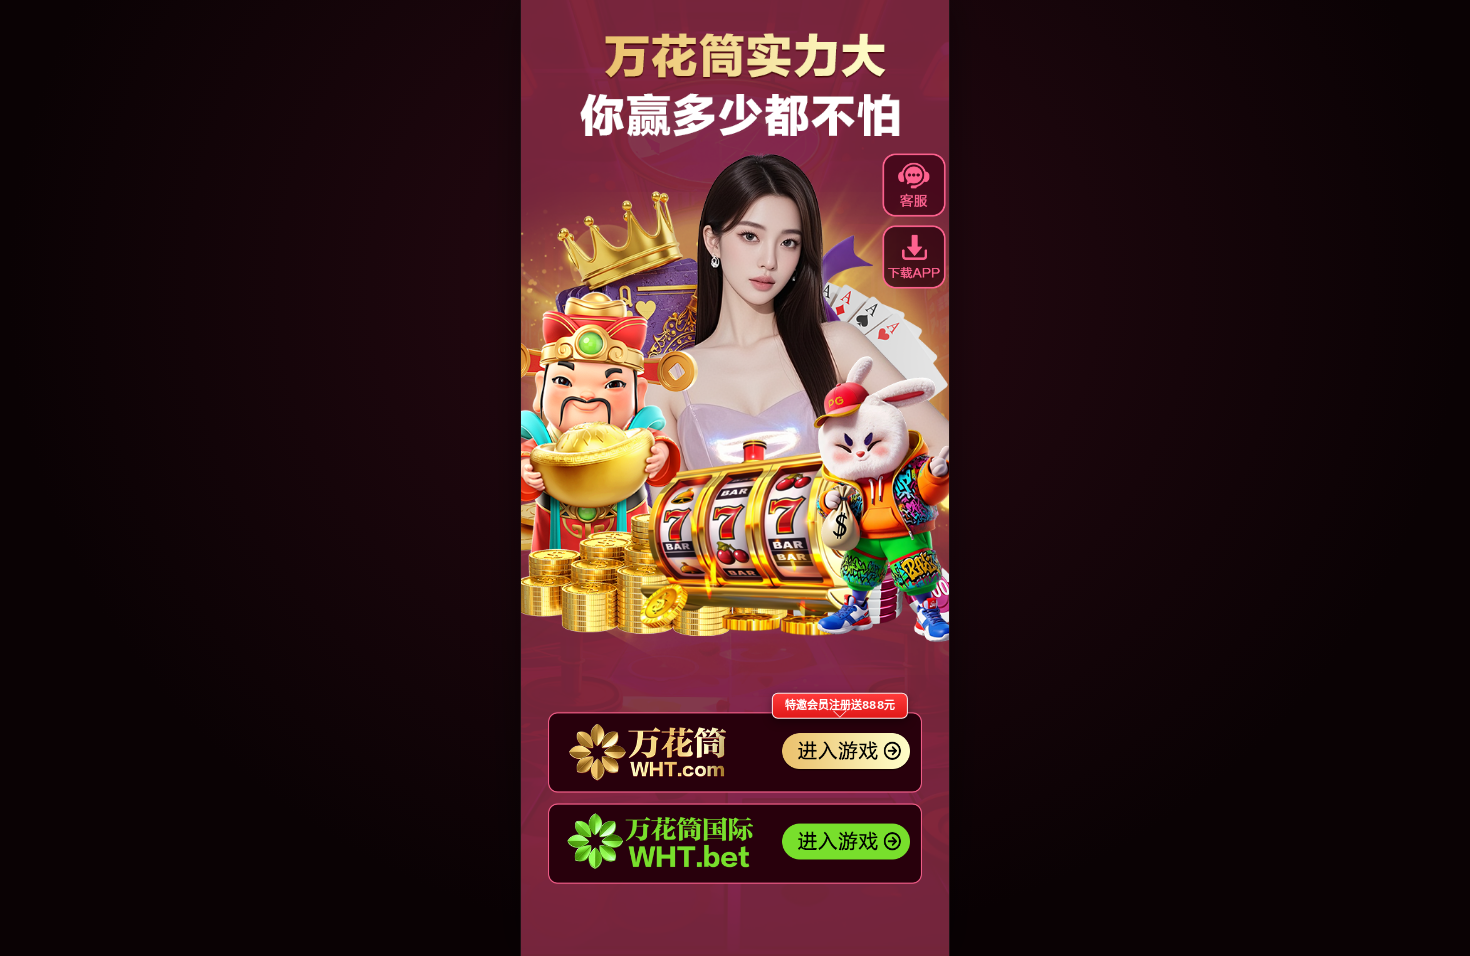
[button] (914, 257)
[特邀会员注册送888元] (735, 752)
